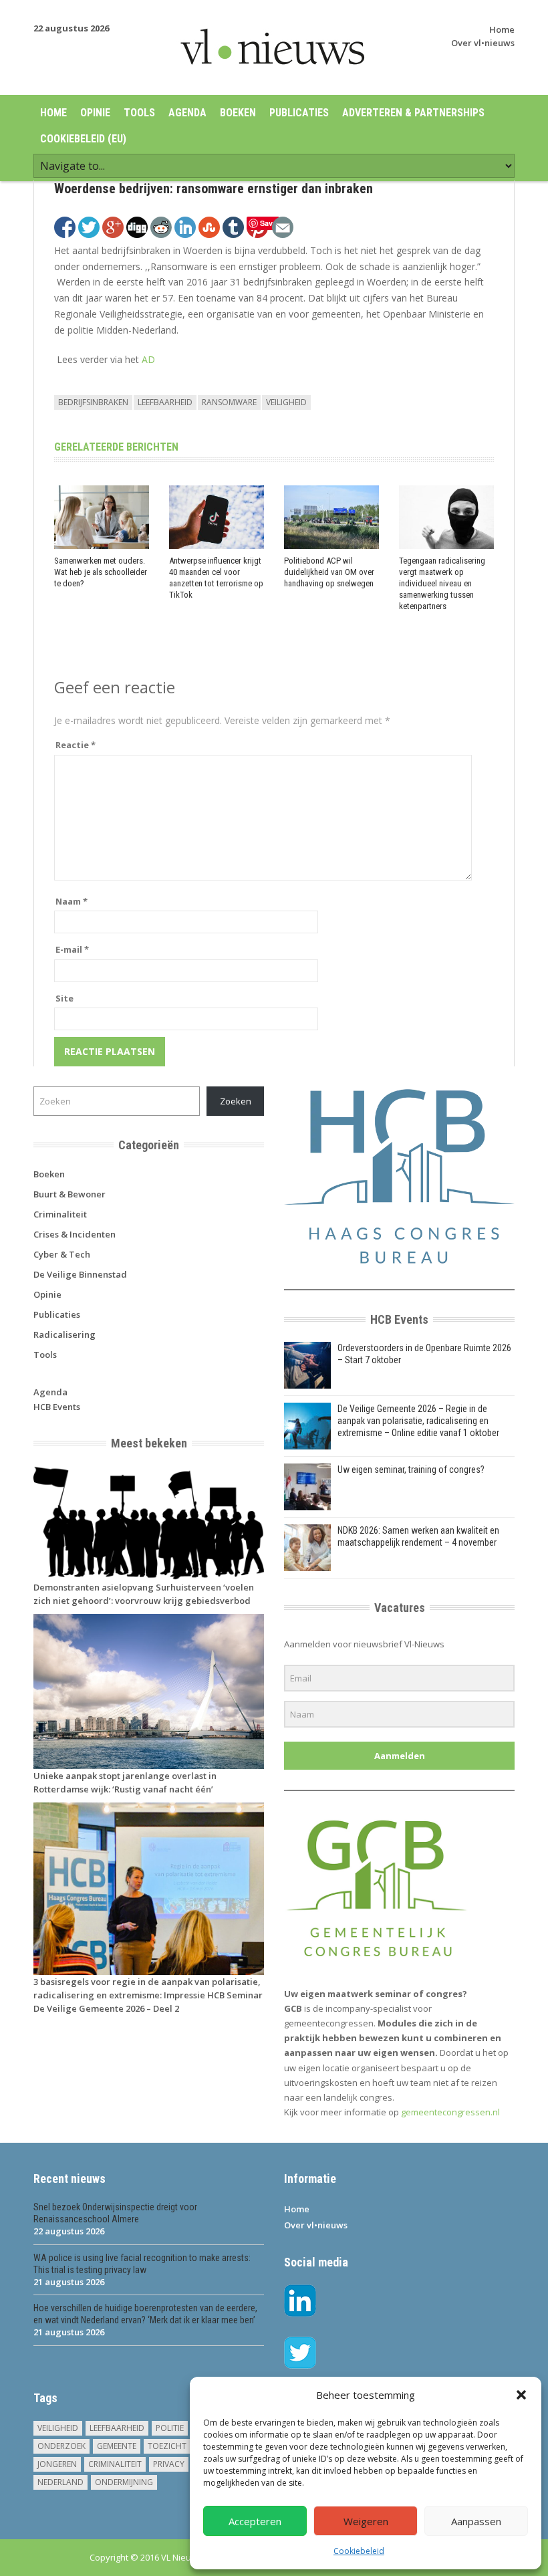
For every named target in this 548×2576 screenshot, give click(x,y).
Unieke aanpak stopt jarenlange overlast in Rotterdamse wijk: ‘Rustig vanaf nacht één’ (125, 1782)
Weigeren (366, 2521)
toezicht (167, 2446)
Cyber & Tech (62, 1254)
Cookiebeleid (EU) (83, 139)
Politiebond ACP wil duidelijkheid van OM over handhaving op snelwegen (329, 572)
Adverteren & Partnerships (413, 113)
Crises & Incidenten (75, 1234)
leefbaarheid (165, 402)
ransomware (229, 402)
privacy (169, 2464)
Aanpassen (476, 2521)
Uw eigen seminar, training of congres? (411, 1470)
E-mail (72, 949)
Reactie (76, 745)
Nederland (60, 2482)
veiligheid (286, 402)
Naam (72, 901)
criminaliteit (115, 2464)
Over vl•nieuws (483, 43)
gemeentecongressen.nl (450, 2112)
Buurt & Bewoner (70, 1194)
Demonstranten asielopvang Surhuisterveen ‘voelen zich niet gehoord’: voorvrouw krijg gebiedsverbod (144, 1594)
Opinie (95, 113)
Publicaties (299, 113)
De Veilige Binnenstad (80, 1274)
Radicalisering (64, 1334)
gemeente (117, 2446)
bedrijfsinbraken (93, 402)
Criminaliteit (60, 1214)
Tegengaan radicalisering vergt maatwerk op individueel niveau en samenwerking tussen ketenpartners (442, 583)
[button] (521, 2395)
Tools (139, 113)
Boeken (238, 113)
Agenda (187, 113)
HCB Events (57, 1407)
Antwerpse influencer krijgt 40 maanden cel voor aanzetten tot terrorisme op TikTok (216, 578)
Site (64, 998)
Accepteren (255, 2521)
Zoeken (236, 1101)
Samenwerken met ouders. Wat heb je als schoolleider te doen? (101, 572)
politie (170, 2428)
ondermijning (124, 2482)
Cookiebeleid (359, 2551)
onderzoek (61, 2446)
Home (502, 29)
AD (148, 359)
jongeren (57, 2464)
